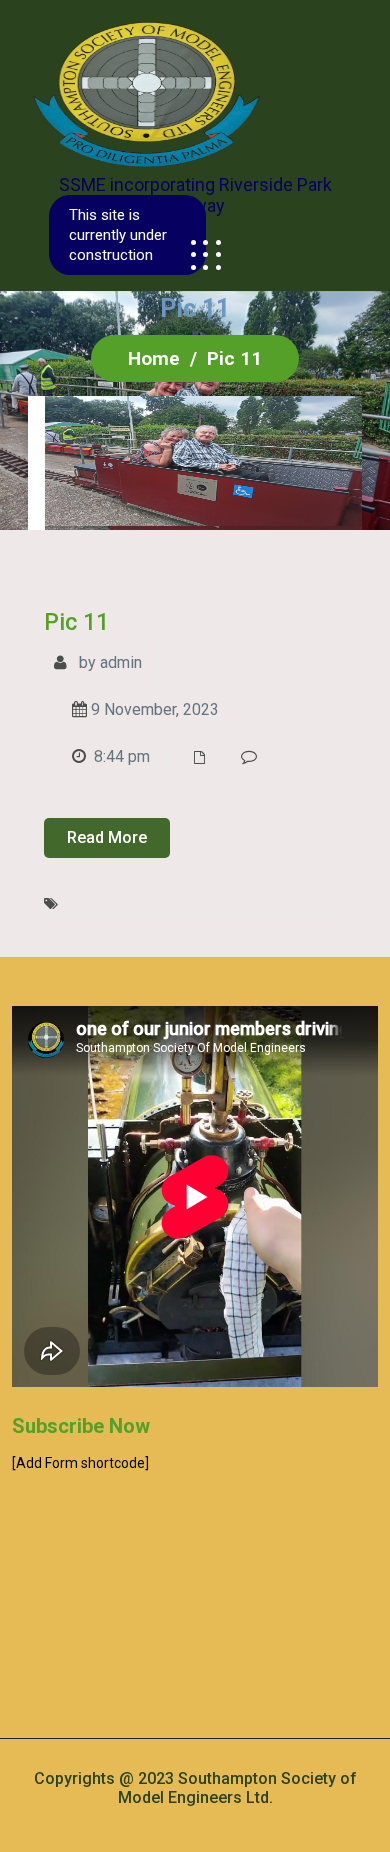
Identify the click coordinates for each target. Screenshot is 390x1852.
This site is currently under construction (118, 235)
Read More (107, 837)
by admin (108, 662)
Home (154, 358)
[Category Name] (204, 757)
